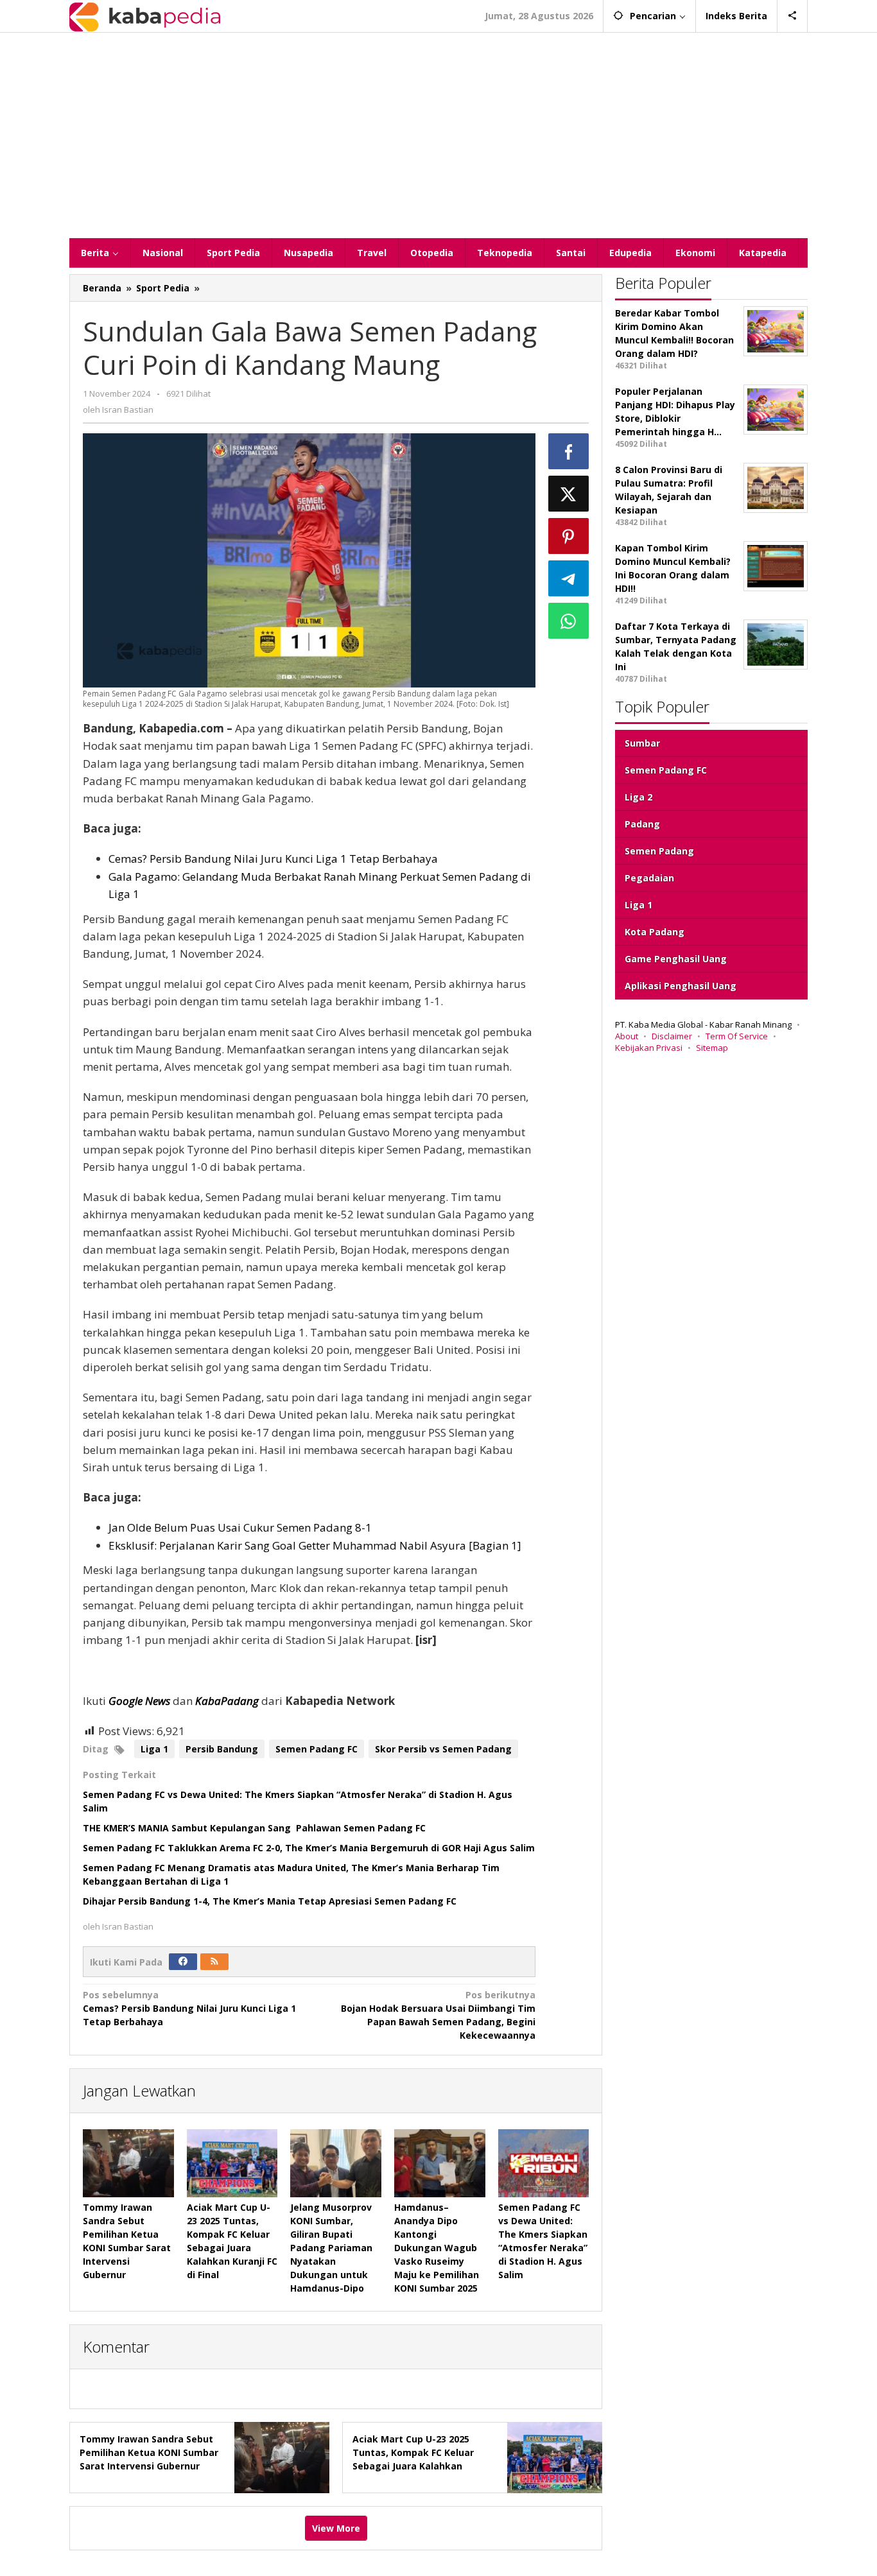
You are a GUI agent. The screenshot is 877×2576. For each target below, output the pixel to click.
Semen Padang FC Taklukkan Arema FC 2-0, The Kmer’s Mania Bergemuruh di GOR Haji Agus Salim (309, 1848)
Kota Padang (655, 932)
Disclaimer (672, 1036)
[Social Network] (793, 16)
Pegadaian (649, 878)
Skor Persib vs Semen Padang (443, 1749)
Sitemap (712, 1048)
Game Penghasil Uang (676, 959)
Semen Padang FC (317, 1749)
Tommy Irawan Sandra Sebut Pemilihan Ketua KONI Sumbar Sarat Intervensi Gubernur (149, 2452)
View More (336, 2528)
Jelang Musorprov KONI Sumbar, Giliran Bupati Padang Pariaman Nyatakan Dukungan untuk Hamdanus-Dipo (331, 2248)
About (627, 1036)
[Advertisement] (438, 135)
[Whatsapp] (569, 621)
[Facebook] (183, 1962)
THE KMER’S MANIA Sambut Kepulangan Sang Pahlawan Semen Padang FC (256, 1828)
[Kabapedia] (145, 16)
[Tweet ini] (569, 494)
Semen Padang (659, 851)
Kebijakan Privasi (649, 1048)
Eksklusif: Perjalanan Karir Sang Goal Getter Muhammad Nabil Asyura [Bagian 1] (315, 1545)
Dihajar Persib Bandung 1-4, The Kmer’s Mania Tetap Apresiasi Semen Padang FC (271, 1901)
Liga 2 (638, 797)
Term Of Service (737, 1036)
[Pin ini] (569, 536)
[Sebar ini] (569, 451)
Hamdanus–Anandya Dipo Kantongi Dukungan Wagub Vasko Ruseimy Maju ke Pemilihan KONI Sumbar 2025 (437, 2248)
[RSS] (214, 1962)
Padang (642, 824)
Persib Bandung (222, 1749)
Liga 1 (154, 1749)
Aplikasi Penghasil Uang (681, 986)
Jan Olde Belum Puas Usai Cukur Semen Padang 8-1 (240, 1527)
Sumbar (642, 743)
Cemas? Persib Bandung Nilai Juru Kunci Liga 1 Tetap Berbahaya (273, 859)
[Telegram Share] (569, 578)
